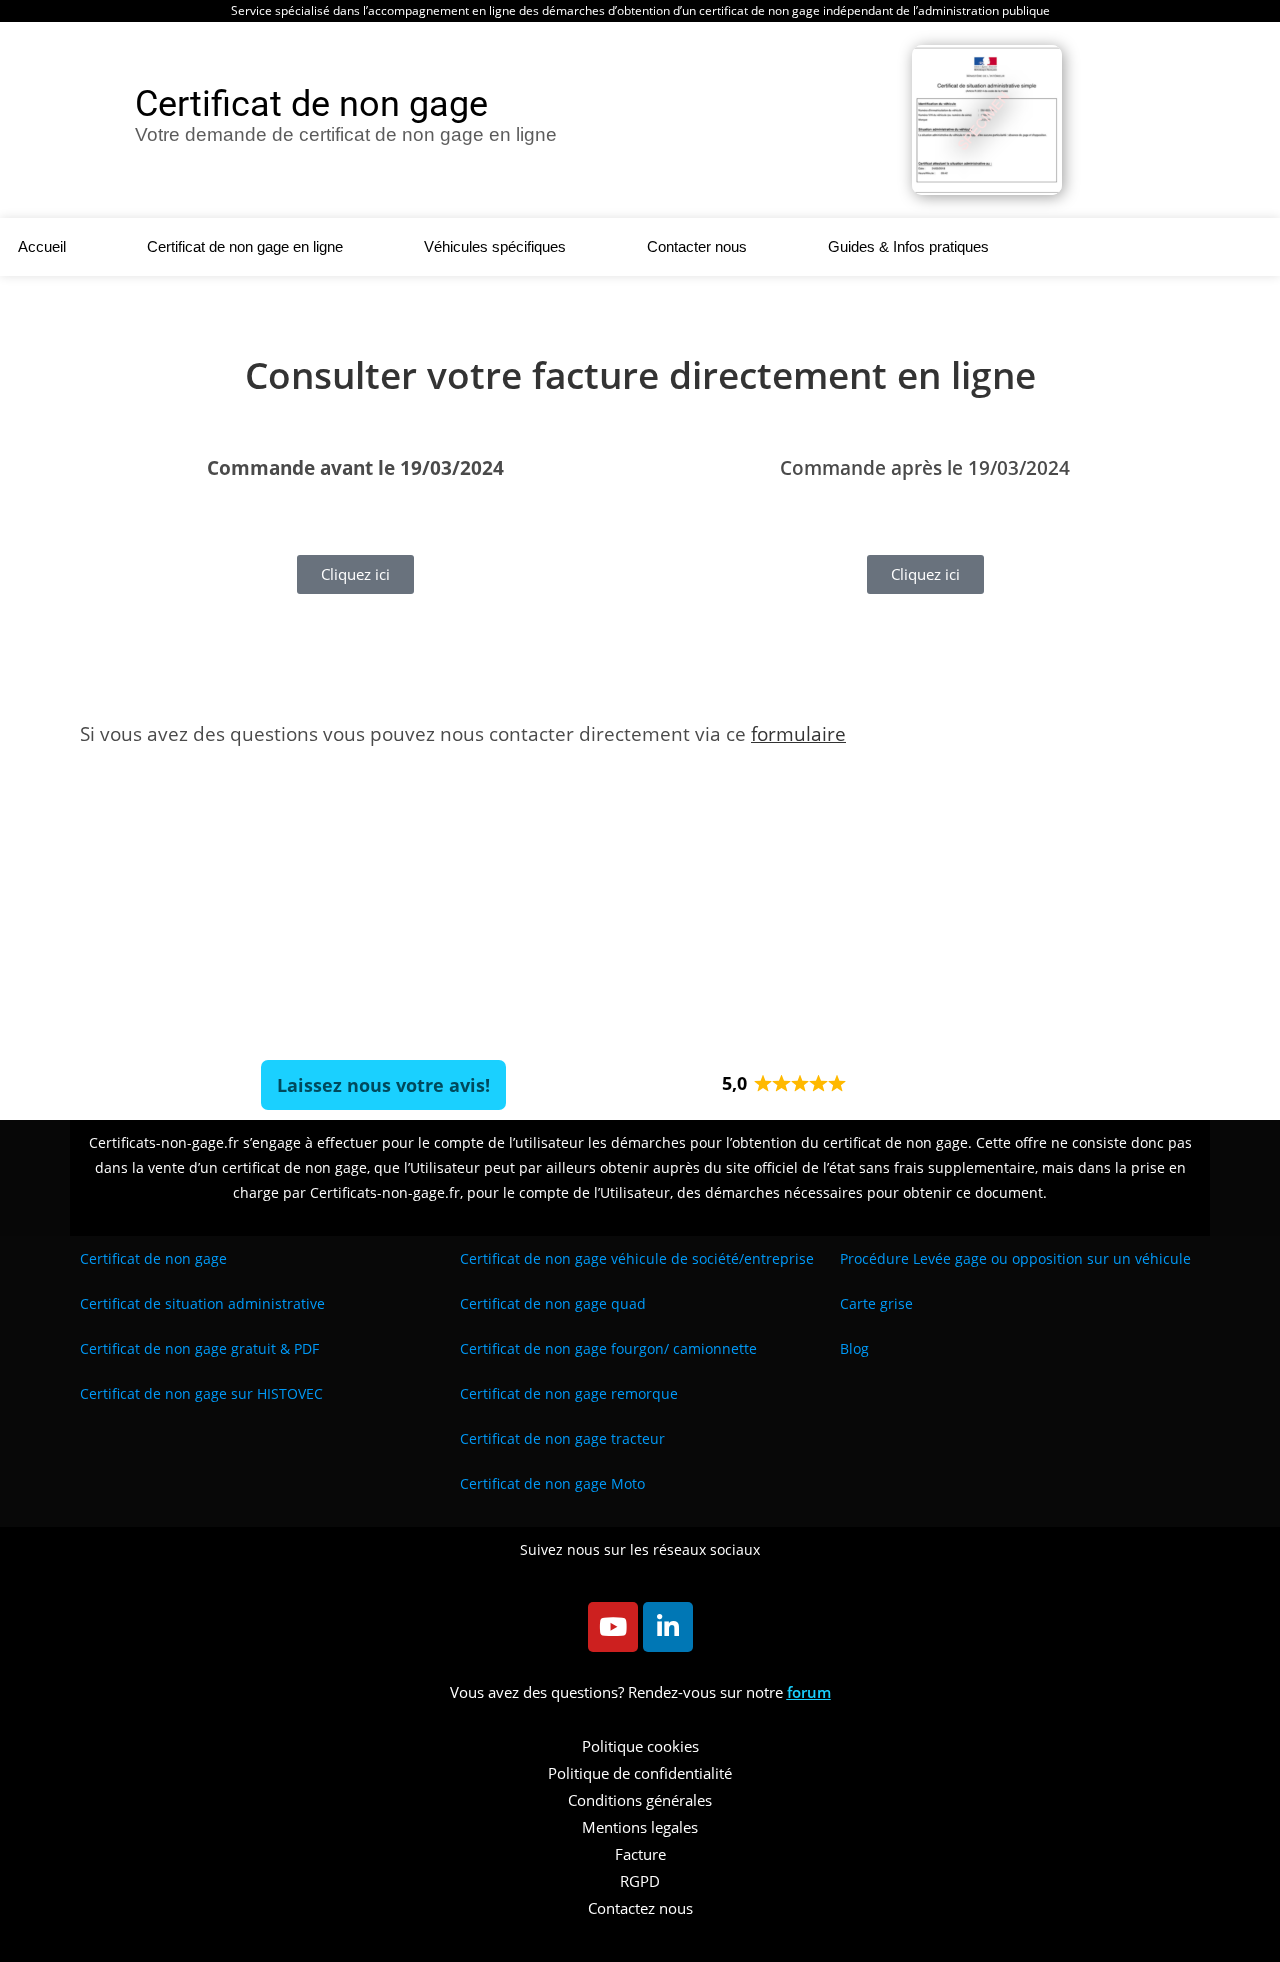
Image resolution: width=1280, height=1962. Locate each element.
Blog (854, 1348)
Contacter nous (697, 246)
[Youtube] (613, 1627)
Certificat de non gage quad (553, 1303)
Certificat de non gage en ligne (245, 246)
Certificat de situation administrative (202, 1303)
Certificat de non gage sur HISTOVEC (201, 1393)
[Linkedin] (668, 1627)
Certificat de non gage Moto (552, 1483)
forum (809, 1692)
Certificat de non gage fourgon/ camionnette (608, 1348)
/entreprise (637, 1258)
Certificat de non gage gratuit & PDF (199, 1348)
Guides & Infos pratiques (908, 246)
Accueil (42, 246)
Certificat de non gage (153, 1258)
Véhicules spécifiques (495, 246)
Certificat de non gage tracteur (562, 1438)
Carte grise (876, 1303)
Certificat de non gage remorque (569, 1393)
